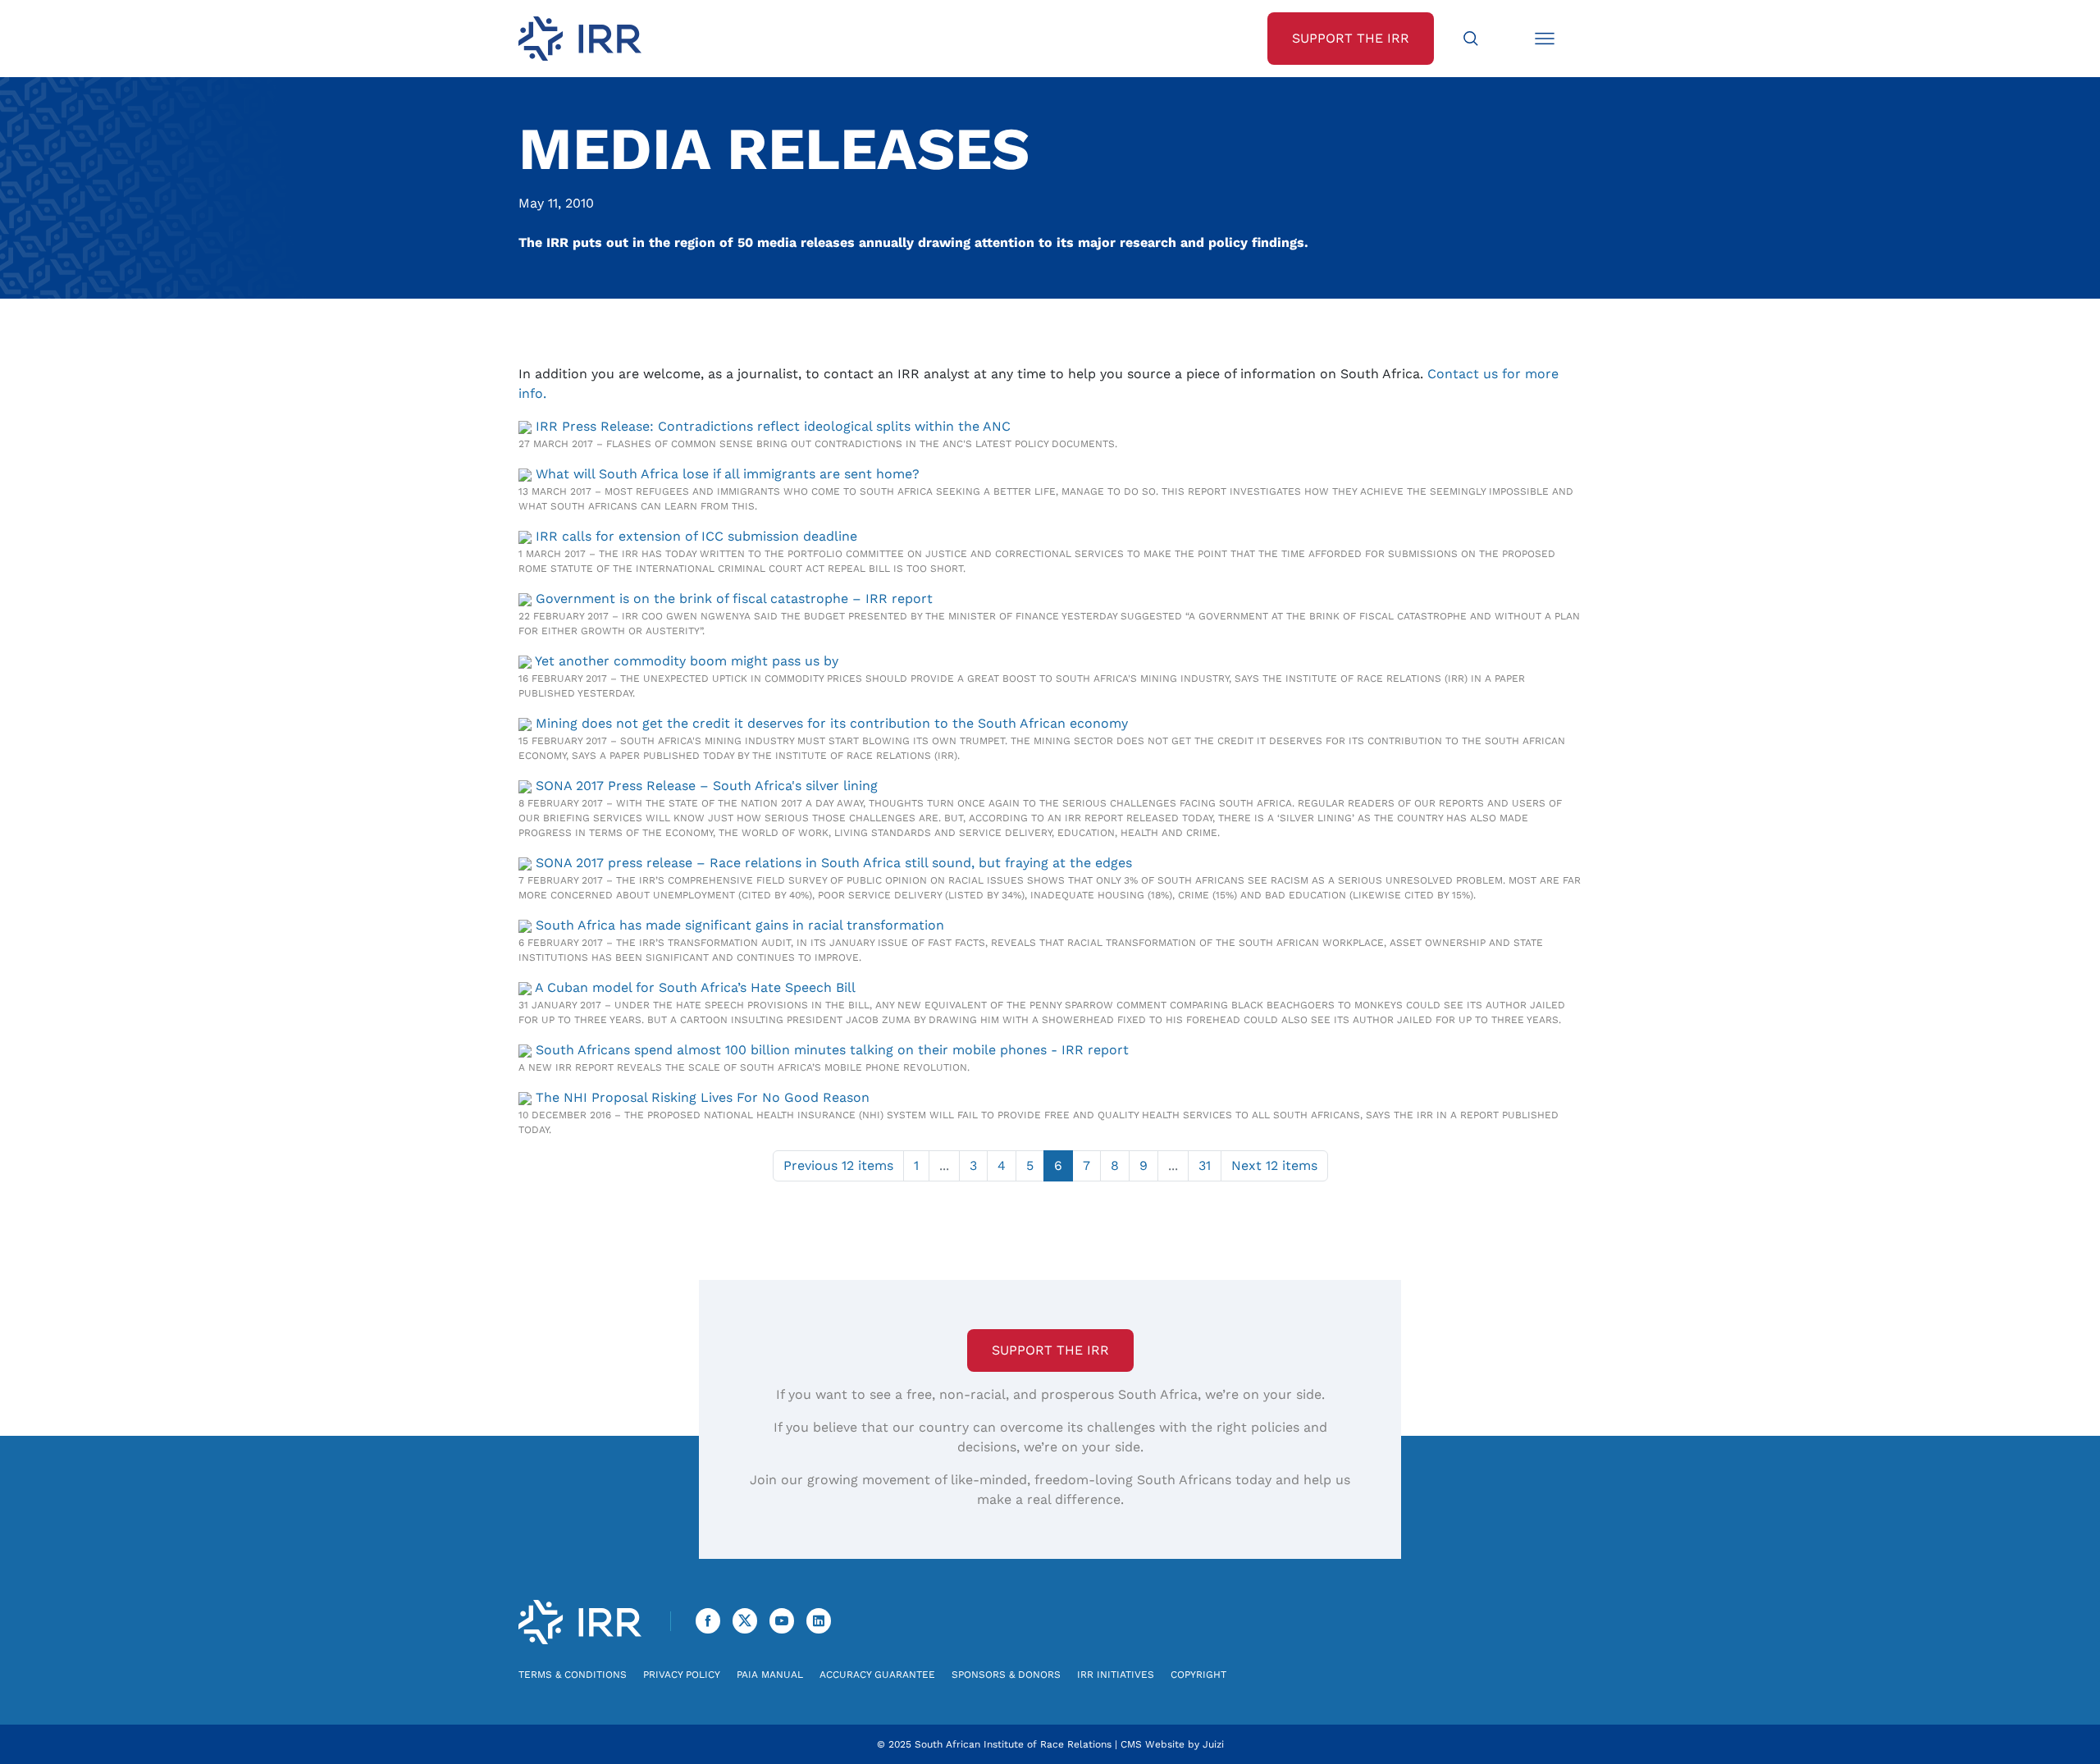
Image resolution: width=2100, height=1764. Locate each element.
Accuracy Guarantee (877, 1675)
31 (1205, 1165)
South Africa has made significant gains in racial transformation (740, 925)
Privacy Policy (682, 1675)
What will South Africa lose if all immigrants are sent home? (728, 474)
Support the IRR (1050, 1350)
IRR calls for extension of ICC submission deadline (696, 536)
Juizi (1213, 1744)
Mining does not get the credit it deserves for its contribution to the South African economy (832, 723)
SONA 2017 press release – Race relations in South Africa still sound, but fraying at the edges (834, 863)
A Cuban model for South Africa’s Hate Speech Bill (695, 987)
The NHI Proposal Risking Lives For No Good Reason (703, 1097)
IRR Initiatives (1116, 1675)
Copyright (1198, 1675)
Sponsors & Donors (1006, 1675)
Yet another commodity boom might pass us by (687, 661)
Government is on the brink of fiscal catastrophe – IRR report (734, 599)
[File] (527, 426)
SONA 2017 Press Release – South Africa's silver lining (707, 786)
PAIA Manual (770, 1675)
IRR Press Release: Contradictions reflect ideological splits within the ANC (773, 426)
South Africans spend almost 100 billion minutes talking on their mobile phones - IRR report (832, 1050)
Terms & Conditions (573, 1675)
